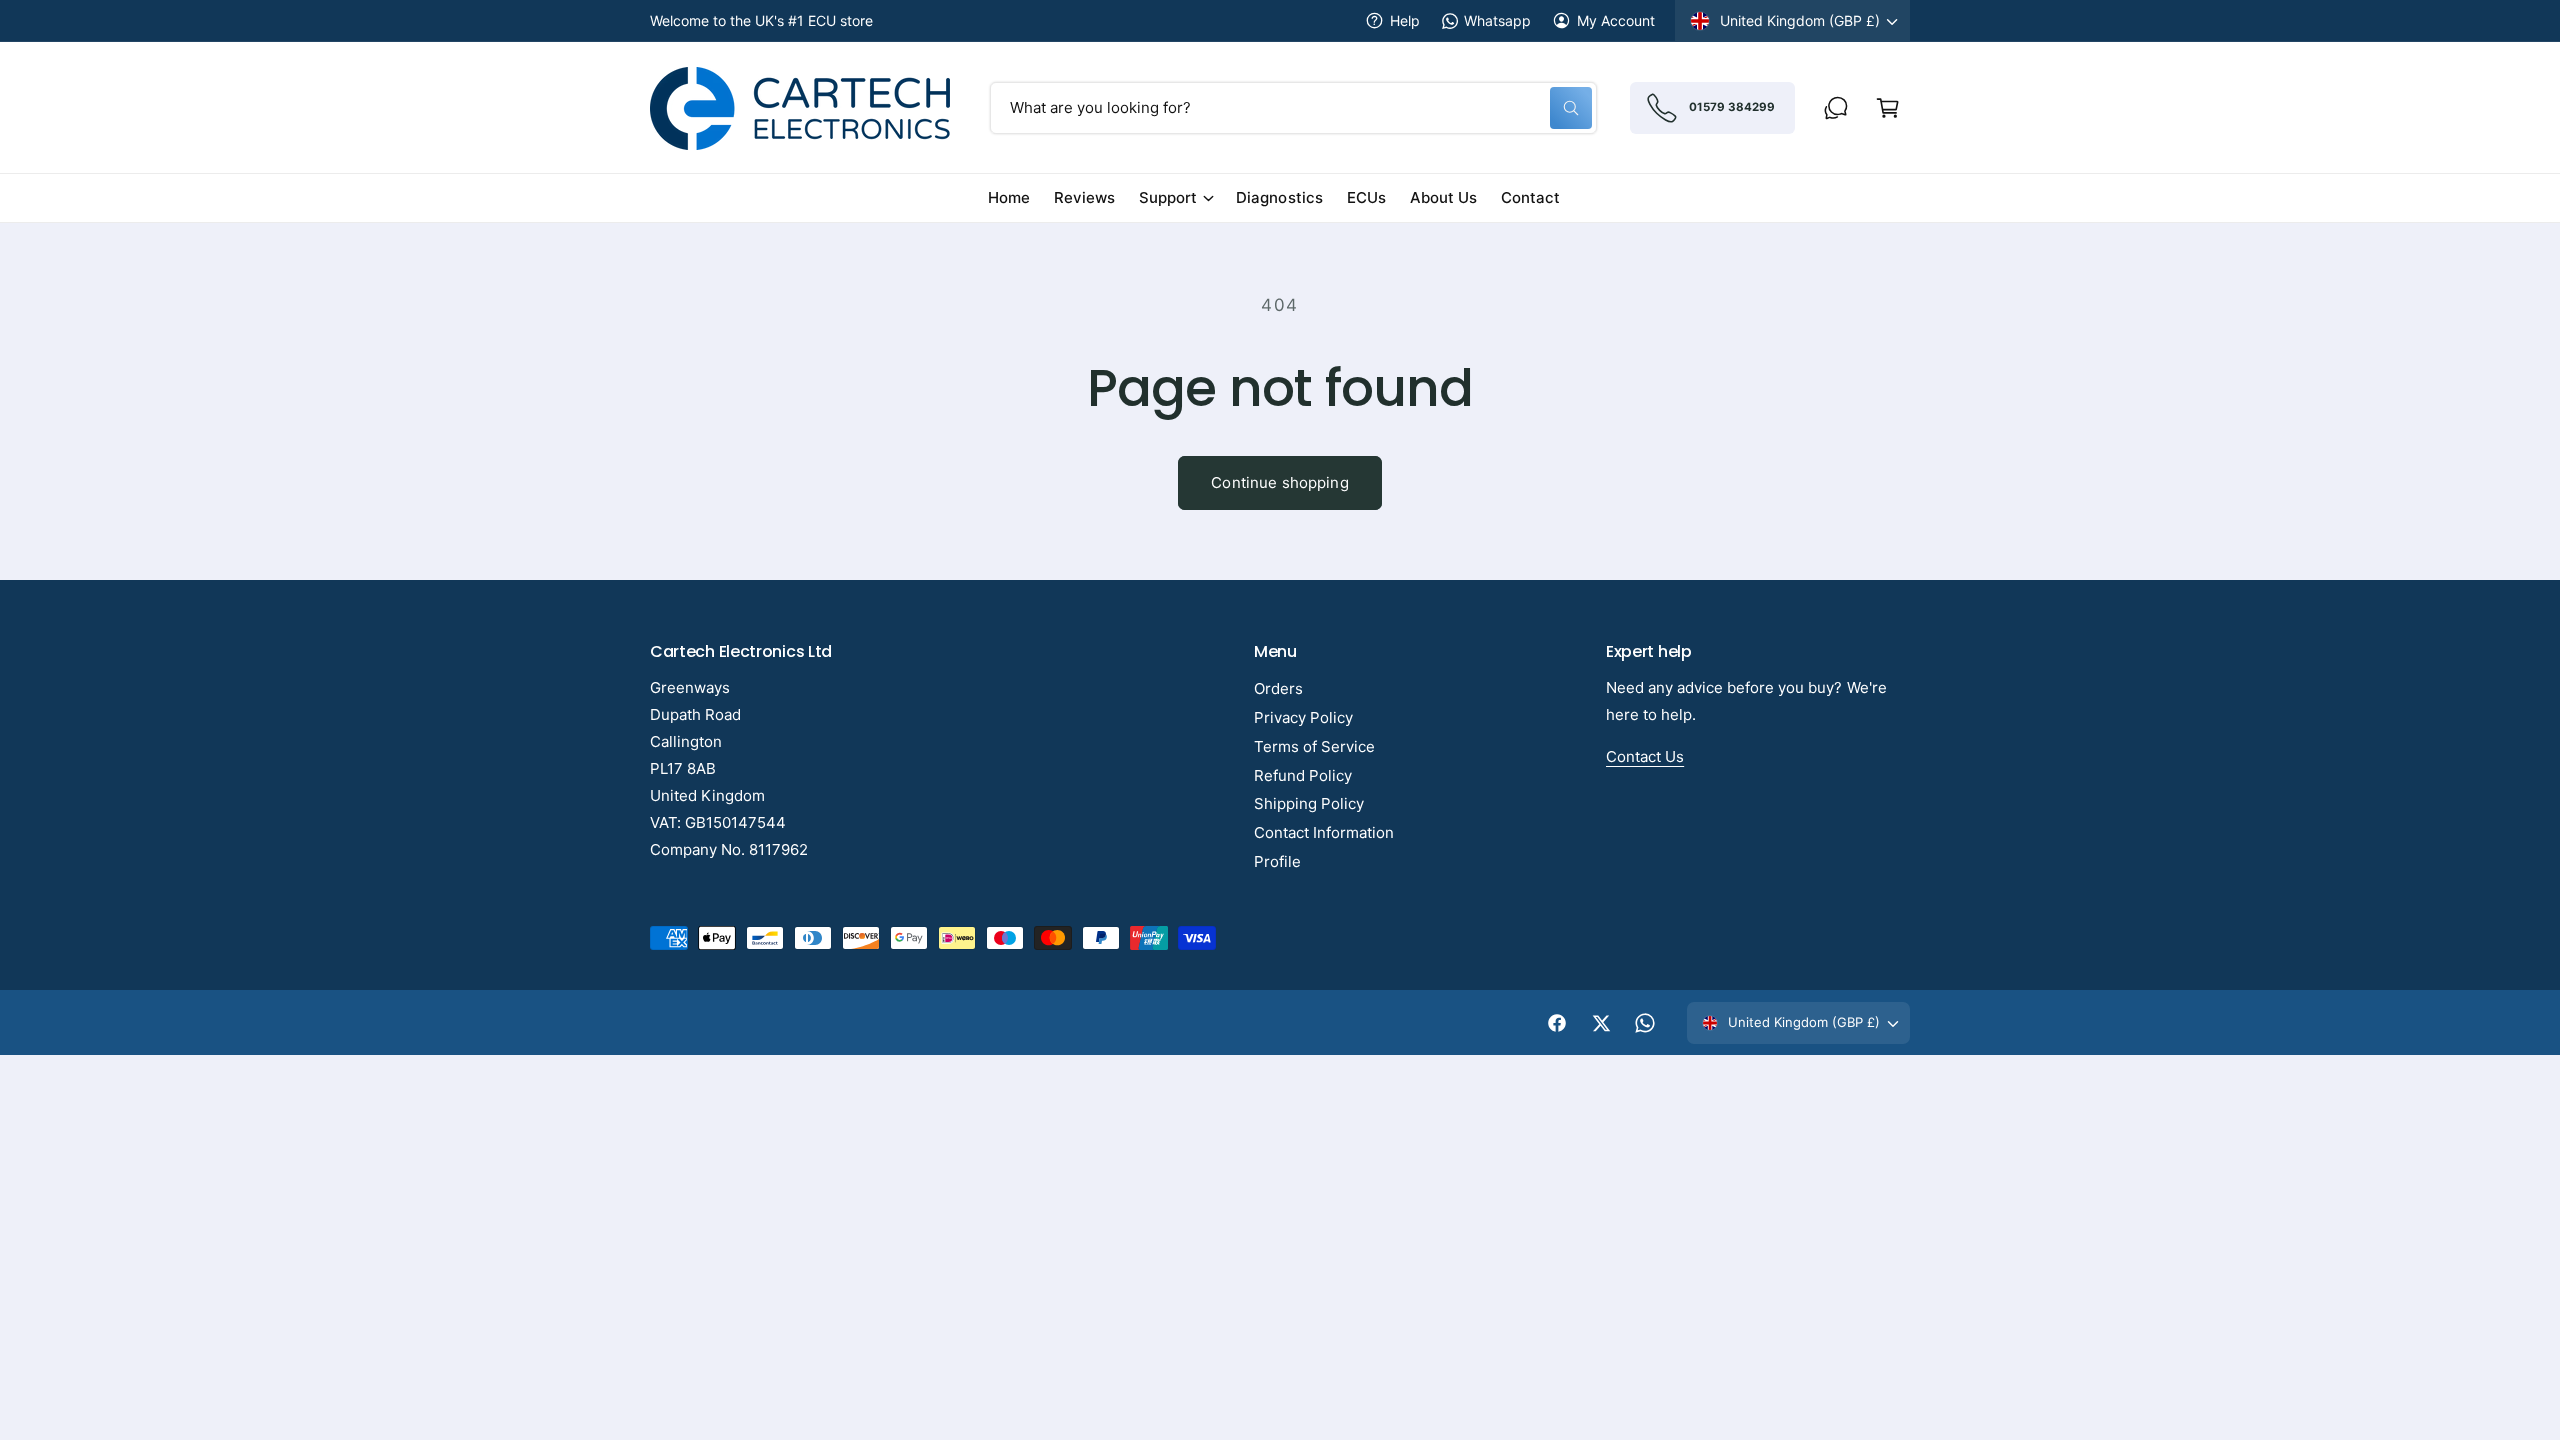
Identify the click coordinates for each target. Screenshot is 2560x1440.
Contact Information (1324, 832)
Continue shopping (1280, 482)
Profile (1277, 861)
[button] (1888, 108)
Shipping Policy (1309, 803)
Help (1405, 20)
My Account (1616, 20)
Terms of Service (1314, 746)
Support (1168, 197)
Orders (1278, 688)
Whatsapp (1497, 20)
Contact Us (1645, 756)
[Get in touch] (1836, 108)
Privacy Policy (1303, 717)
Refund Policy (1303, 775)
